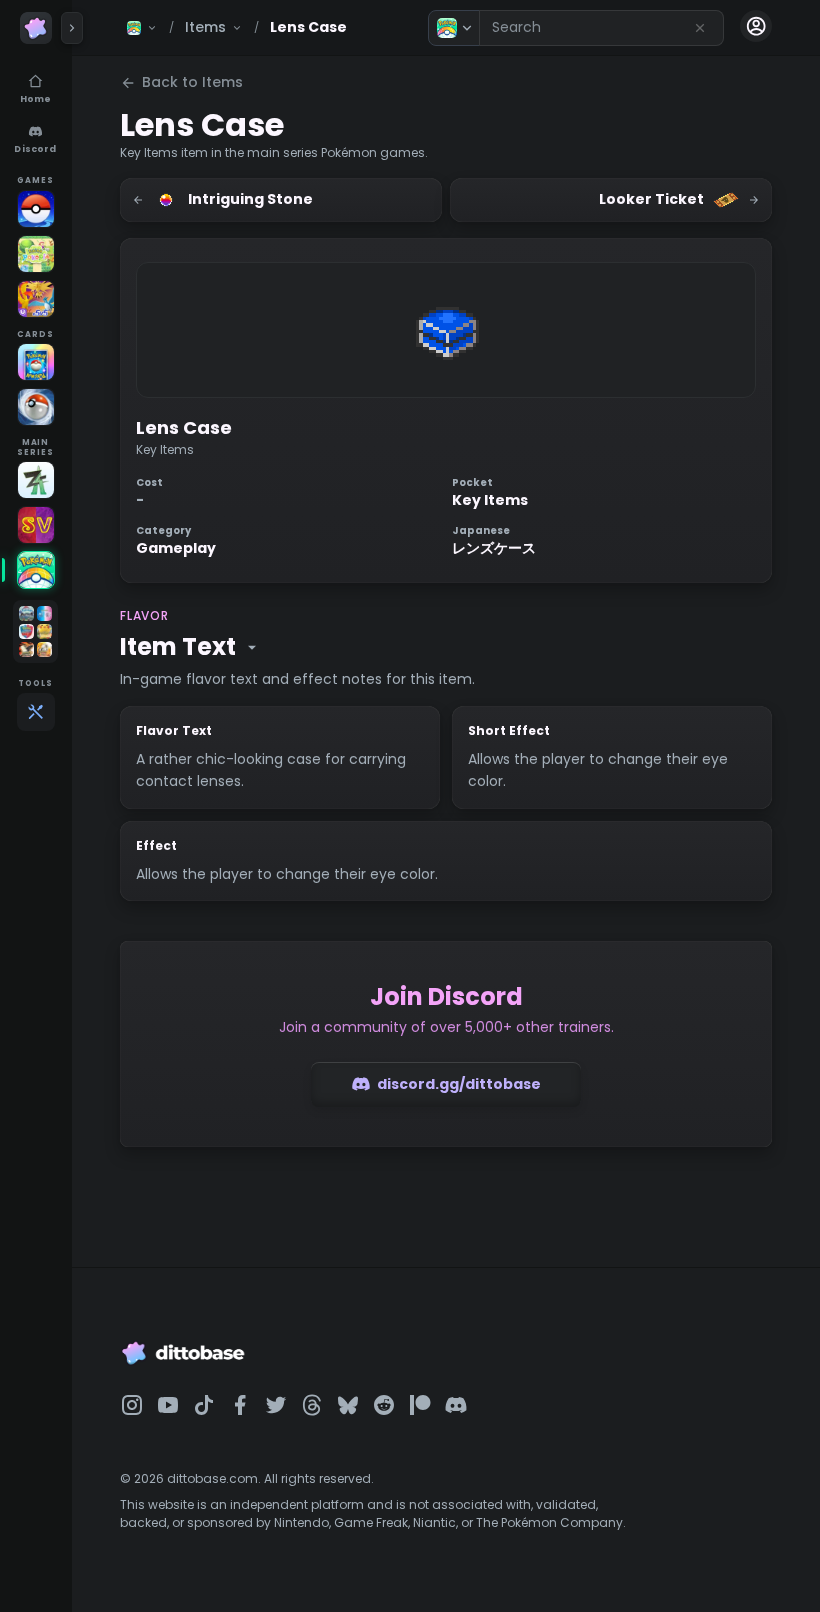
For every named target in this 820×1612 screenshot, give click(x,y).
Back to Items (192, 82)
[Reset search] (700, 28)
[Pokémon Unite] (36, 299)
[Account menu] (756, 26)
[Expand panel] (72, 28)
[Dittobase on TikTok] (204, 1405)
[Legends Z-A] (36, 480)
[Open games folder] (35, 631)
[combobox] (601, 28)
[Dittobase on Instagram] (132, 1405)
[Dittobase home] (36, 28)
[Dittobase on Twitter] (276, 1405)
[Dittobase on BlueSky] (348, 1405)
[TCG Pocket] (36, 362)
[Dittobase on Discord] (456, 1405)
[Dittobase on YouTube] (168, 1405)
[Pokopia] (36, 254)
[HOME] (36, 570)
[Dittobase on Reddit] (384, 1405)
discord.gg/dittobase (459, 1084)
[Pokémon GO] (36, 209)
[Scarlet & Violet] (36, 525)
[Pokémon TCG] (36, 407)
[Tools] (36, 712)
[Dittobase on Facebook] (240, 1405)
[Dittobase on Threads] (312, 1405)
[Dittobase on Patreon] (420, 1405)
